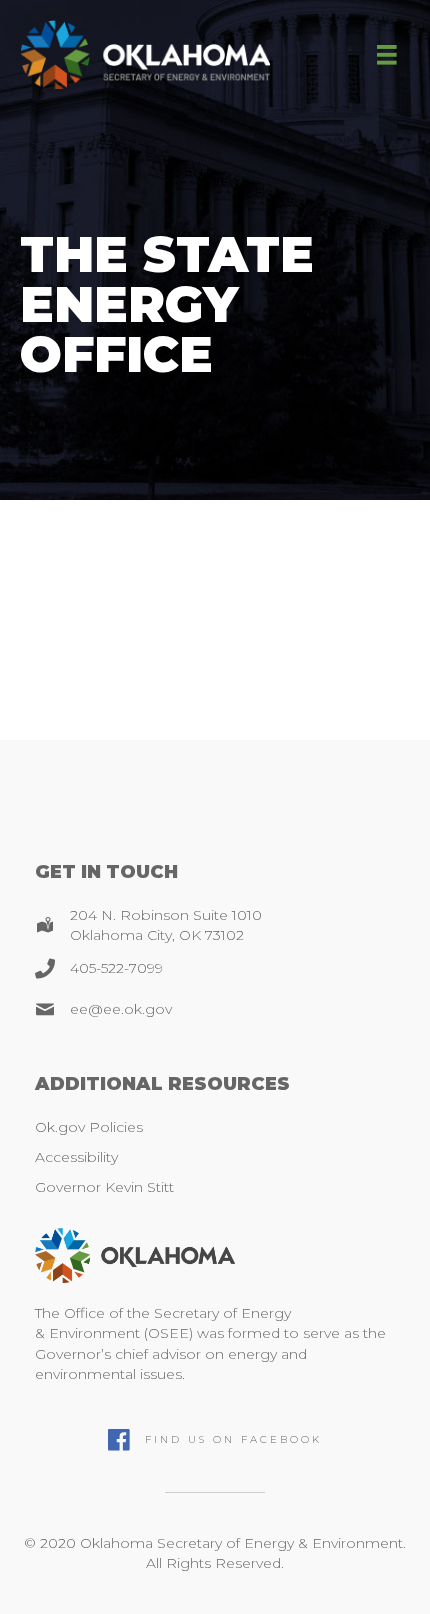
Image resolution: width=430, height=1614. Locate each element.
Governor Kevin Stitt (104, 1187)
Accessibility (76, 1157)
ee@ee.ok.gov (121, 1009)
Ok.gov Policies (89, 1127)
